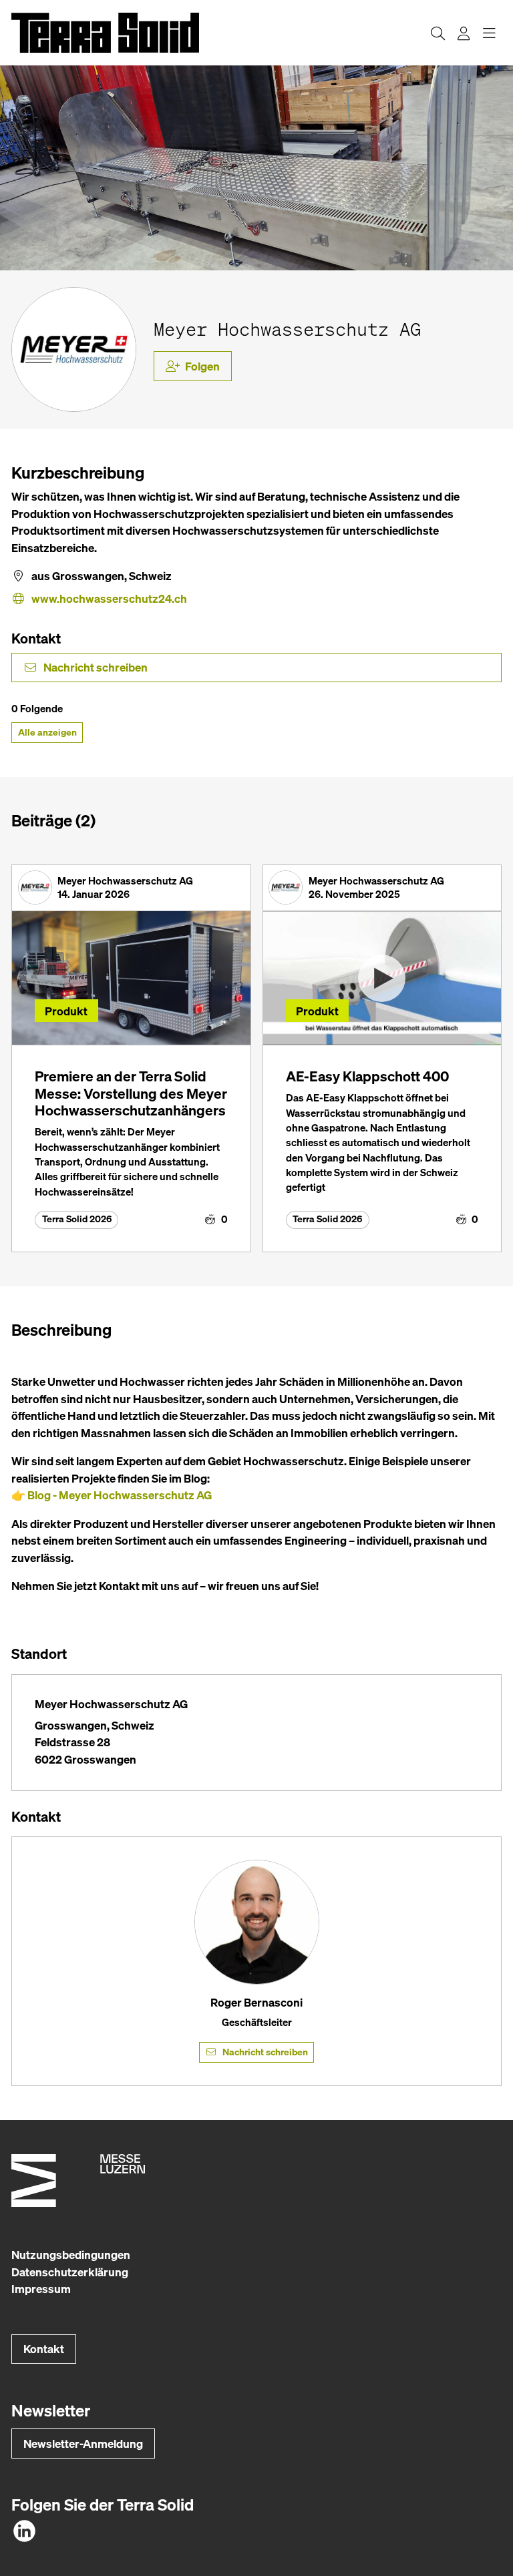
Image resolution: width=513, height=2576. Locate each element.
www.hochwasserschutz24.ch (109, 598)
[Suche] (438, 33)
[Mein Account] (464, 33)
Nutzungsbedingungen (71, 2255)
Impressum (41, 2289)
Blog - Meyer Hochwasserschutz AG (120, 1495)
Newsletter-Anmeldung (83, 2443)
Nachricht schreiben (96, 667)
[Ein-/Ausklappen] (489, 33)
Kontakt (44, 2349)
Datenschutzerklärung (70, 2272)
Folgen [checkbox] (202, 366)
